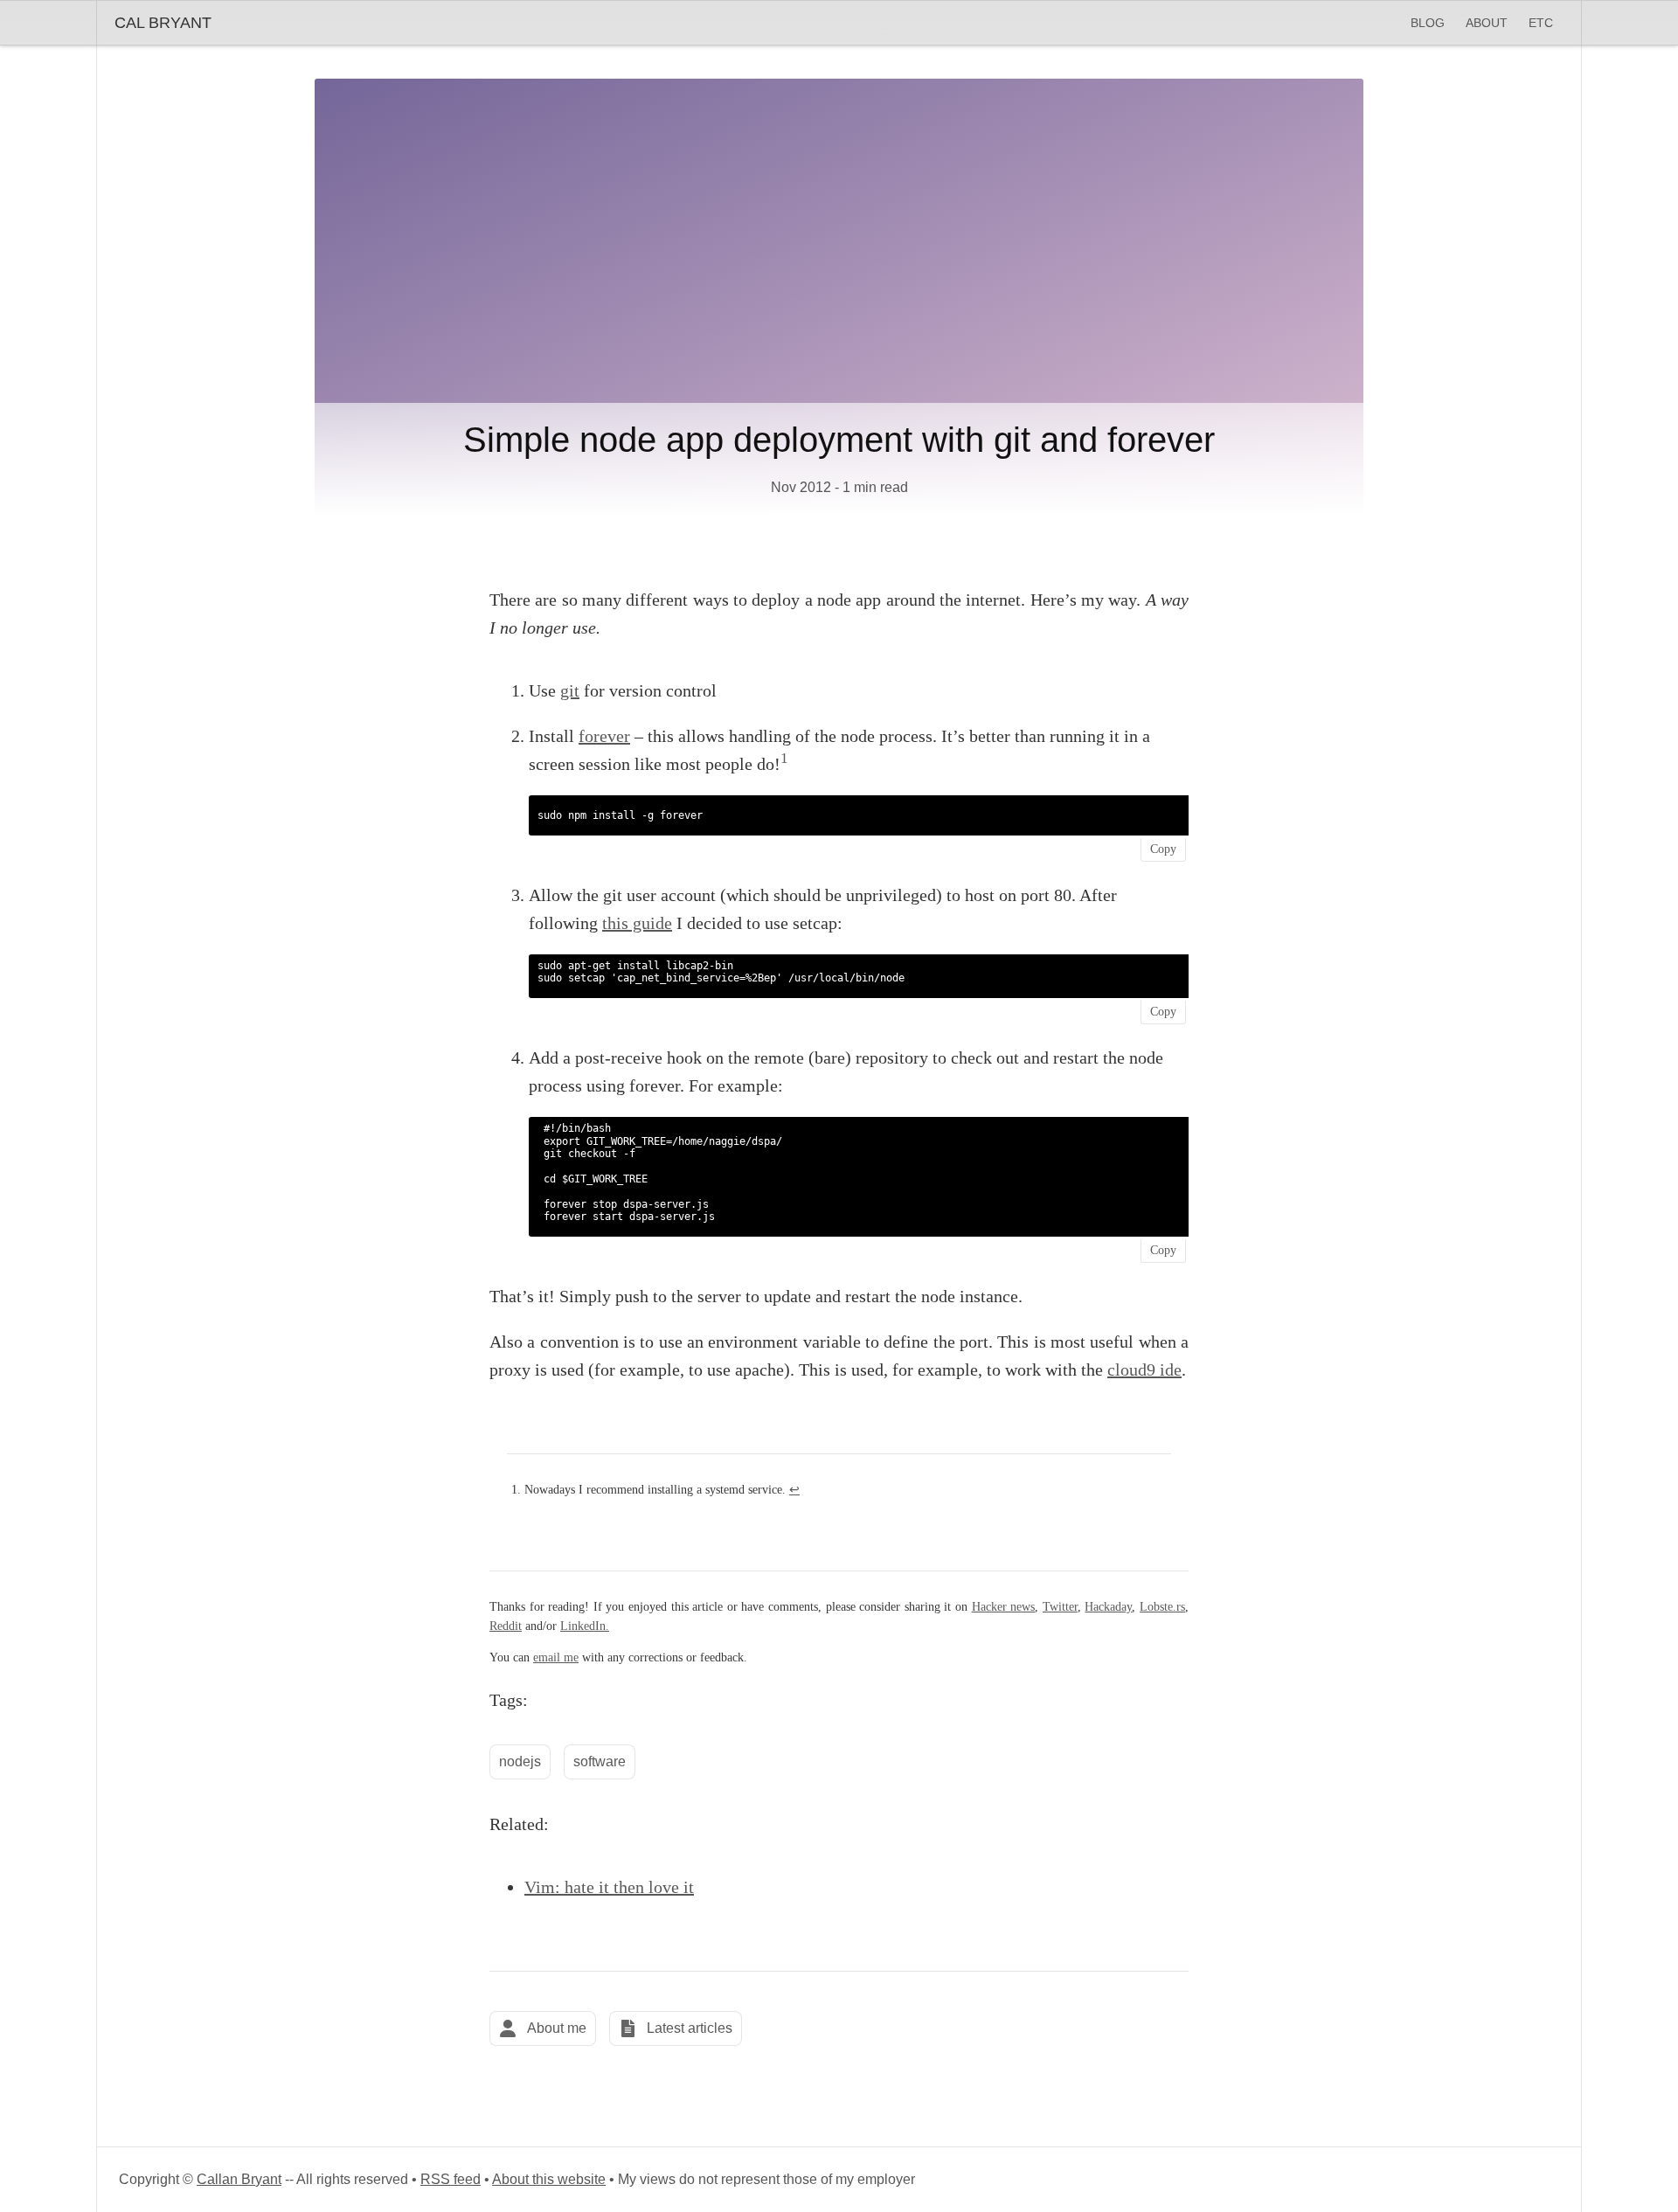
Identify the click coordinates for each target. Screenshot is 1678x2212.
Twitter (1060, 1607)
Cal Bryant (163, 23)
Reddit (506, 1626)
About (1487, 23)
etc (1541, 23)
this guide (637, 923)
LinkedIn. (585, 1626)
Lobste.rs (1162, 1607)
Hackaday (1108, 1607)
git (570, 690)
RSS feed (451, 2179)
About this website (549, 2179)
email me (556, 1657)
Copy (1163, 849)
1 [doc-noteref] (784, 758)
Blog (1428, 23)
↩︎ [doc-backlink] (794, 1490)
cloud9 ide (1144, 1369)
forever (604, 736)
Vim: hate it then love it (609, 1887)
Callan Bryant (239, 2179)
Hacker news (1004, 1607)
